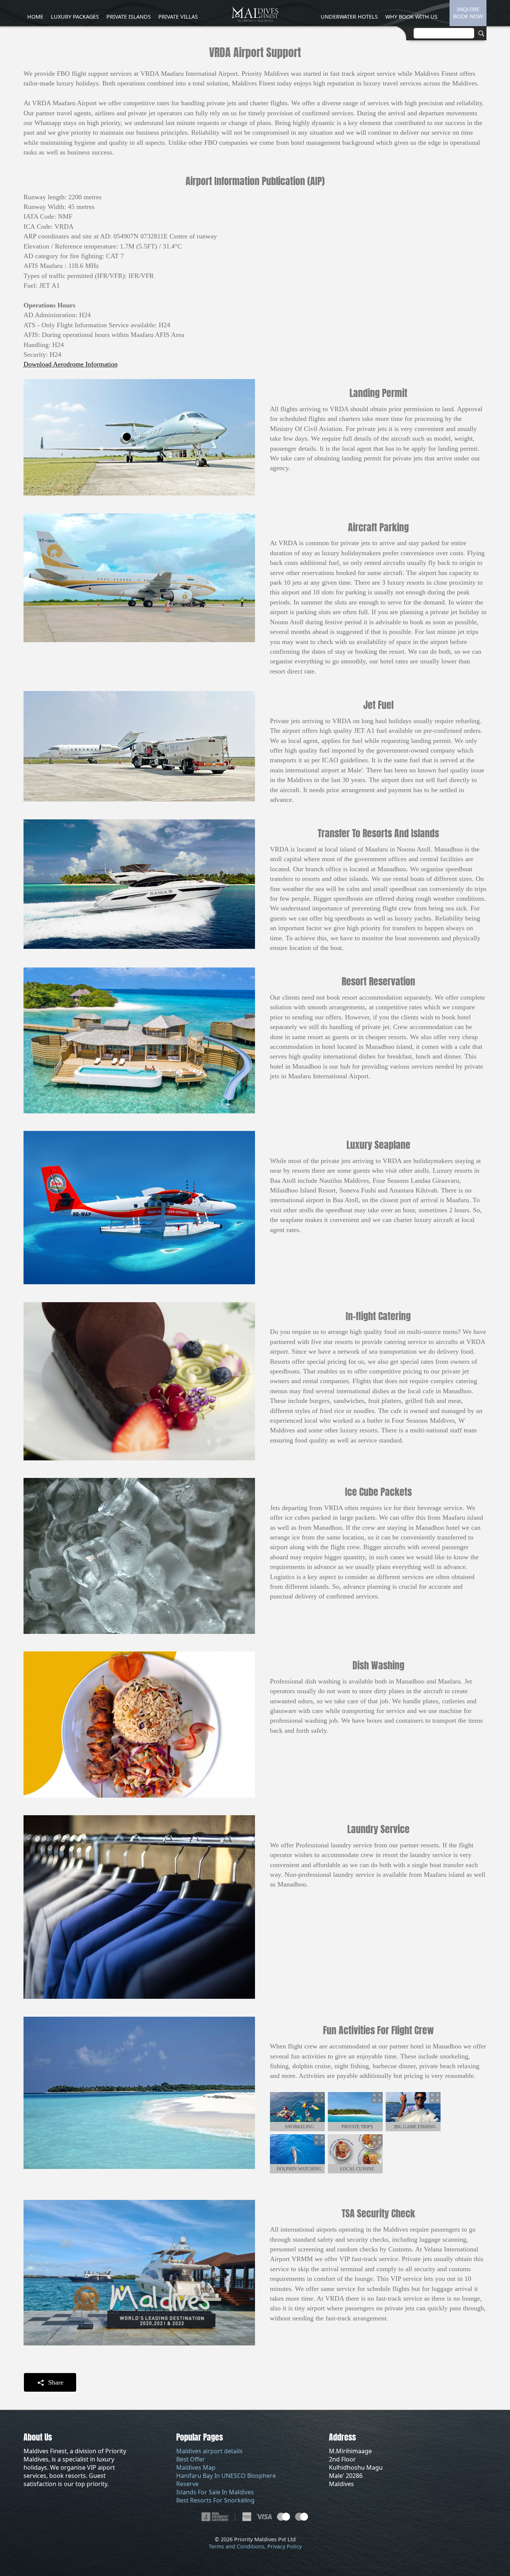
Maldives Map (196, 2467)
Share (55, 2382)
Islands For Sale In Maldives (215, 2492)
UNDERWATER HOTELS (349, 17)
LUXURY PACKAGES (75, 17)
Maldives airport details (209, 2451)
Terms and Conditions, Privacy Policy (255, 2546)
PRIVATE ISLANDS (129, 17)
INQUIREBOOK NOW (468, 13)
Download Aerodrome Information (71, 364)
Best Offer (191, 2459)
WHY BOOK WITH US (411, 17)
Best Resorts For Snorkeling (215, 2500)
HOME (35, 17)
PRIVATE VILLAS (178, 17)
